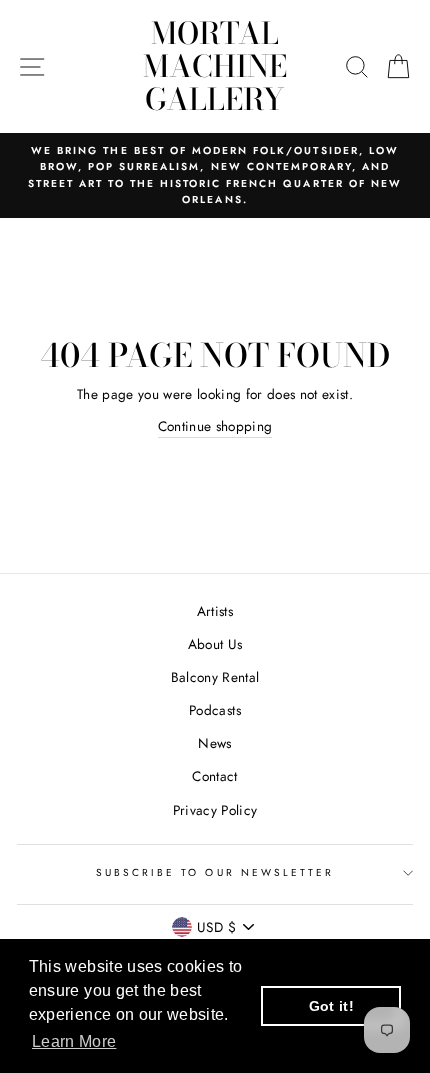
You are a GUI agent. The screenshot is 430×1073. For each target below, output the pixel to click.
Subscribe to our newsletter (215, 872)
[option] (215, 175)
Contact (214, 776)
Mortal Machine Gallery (215, 66)
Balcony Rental (215, 677)
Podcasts (215, 710)
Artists (215, 611)
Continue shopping (215, 426)
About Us (215, 644)
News (214, 743)
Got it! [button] (331, 1006)
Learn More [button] (74, 1041)
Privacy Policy (215, 810)
